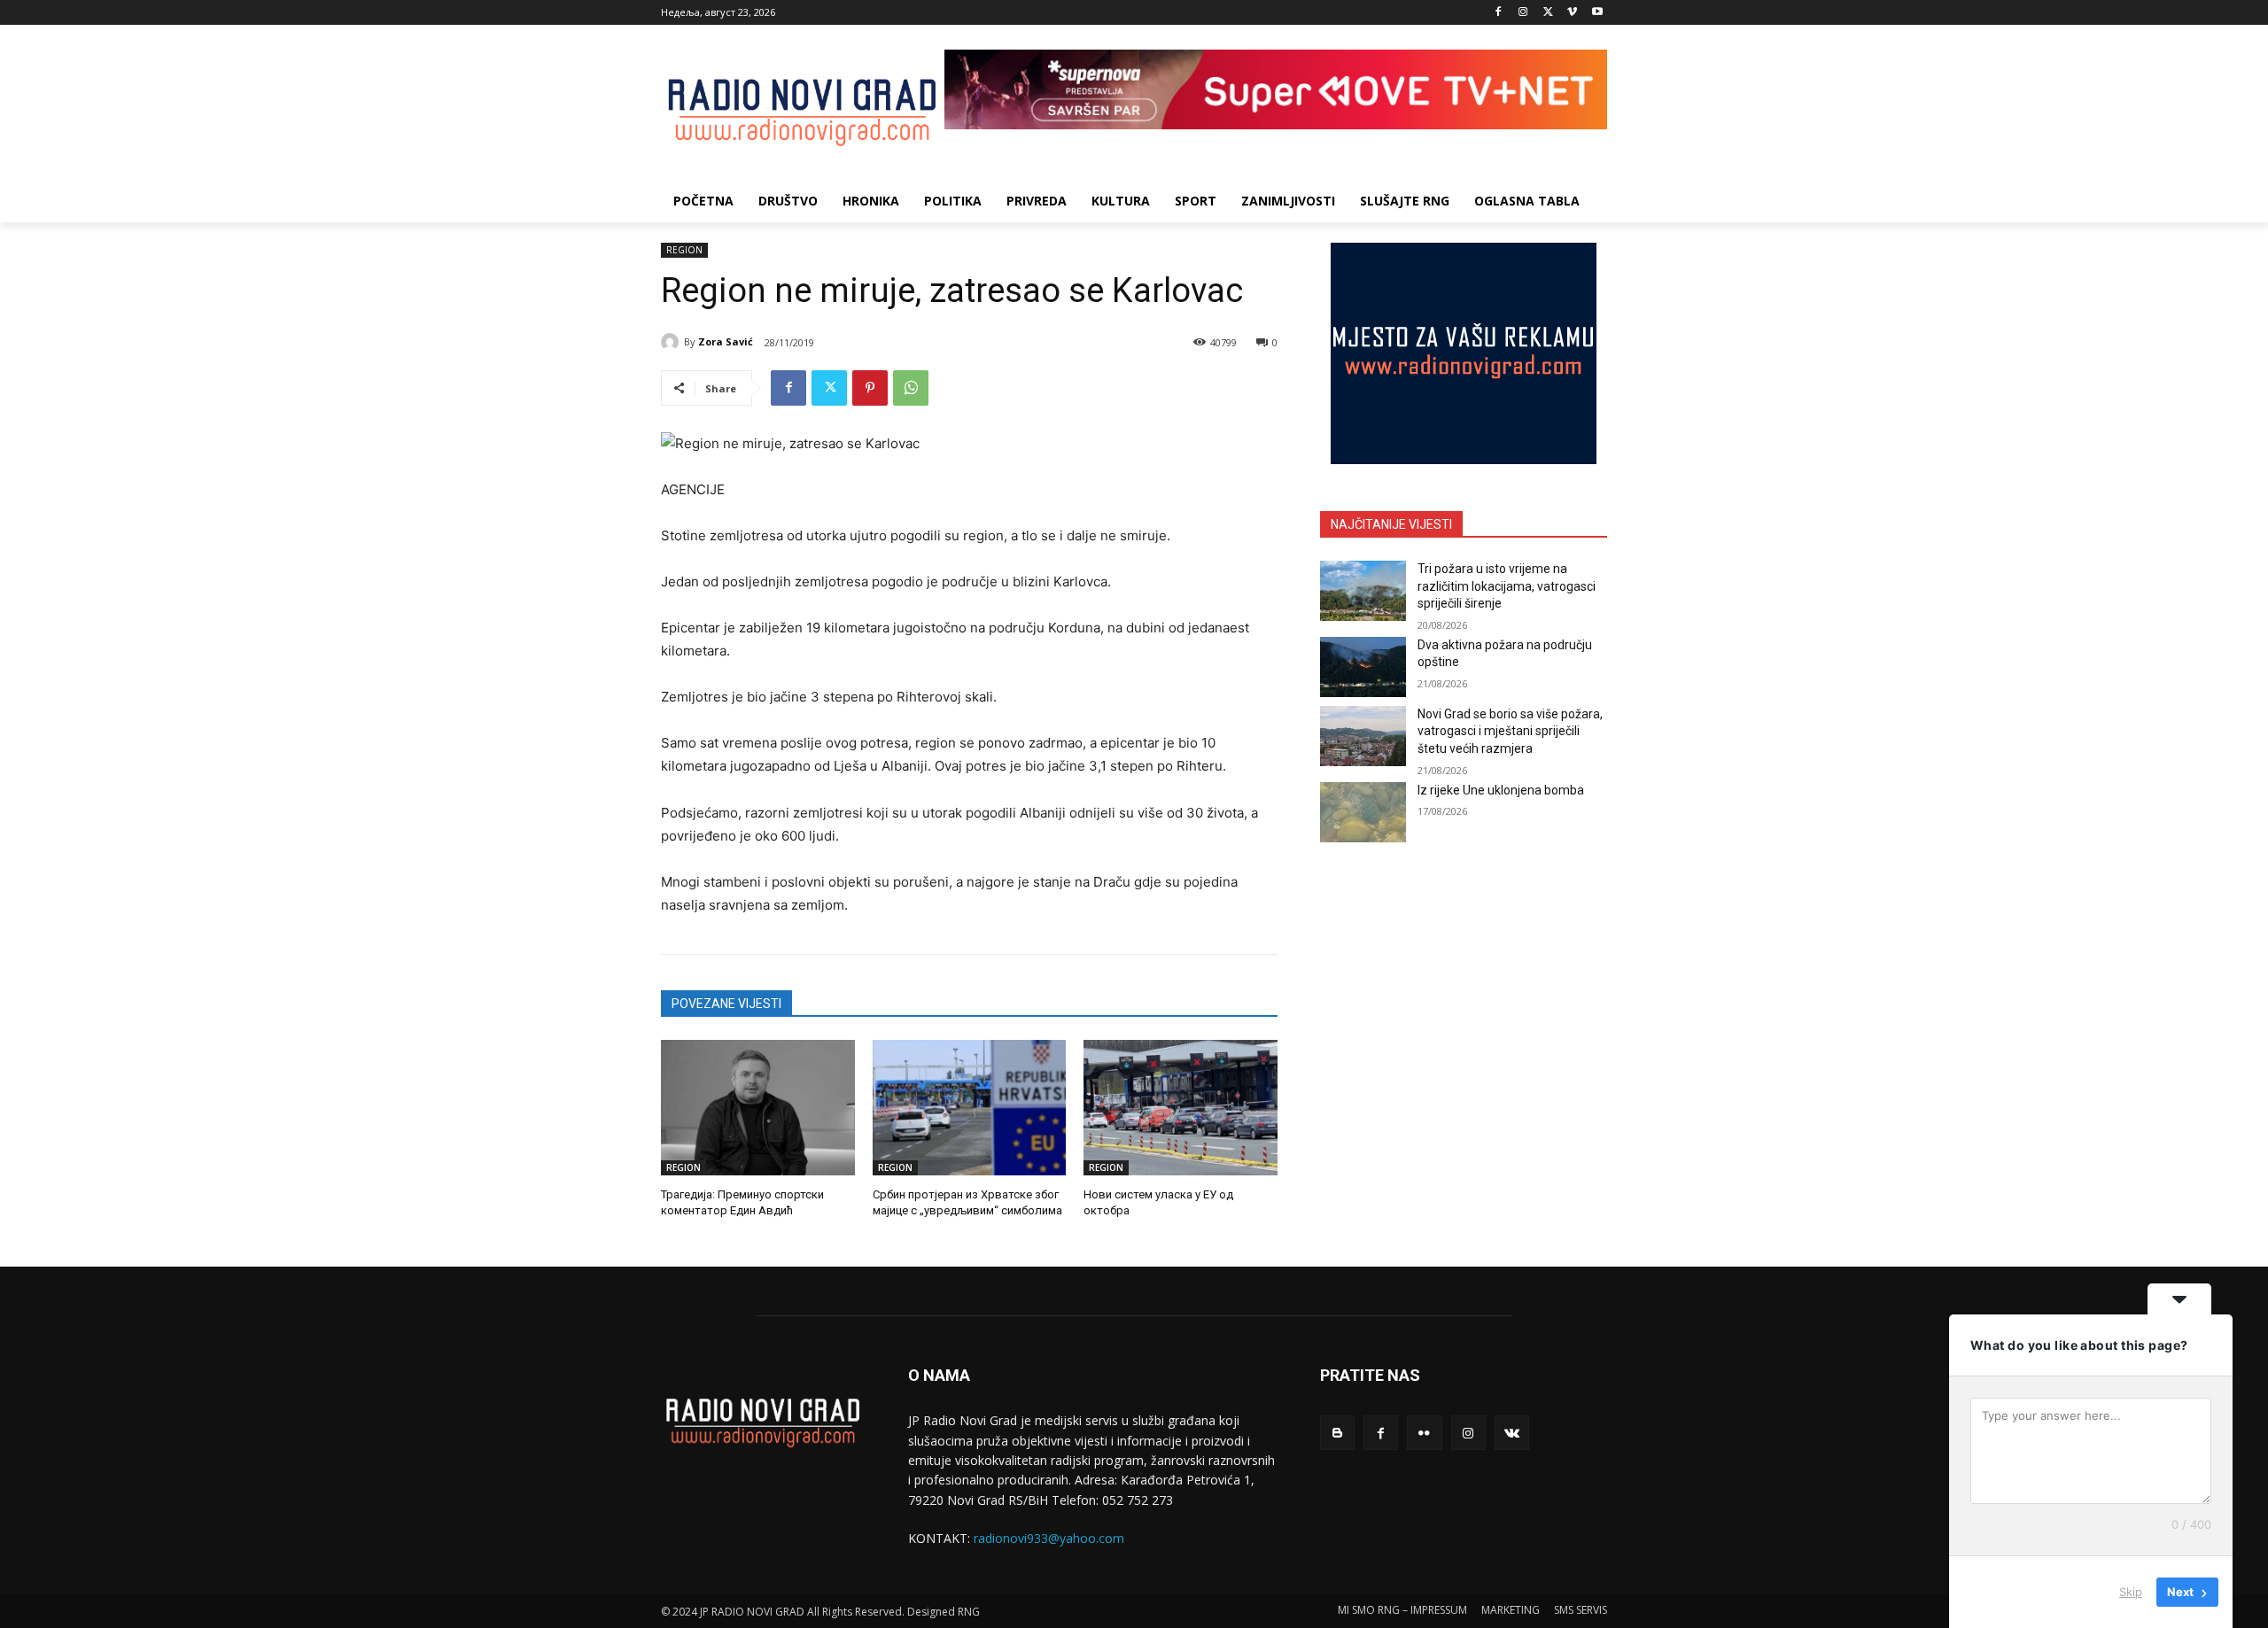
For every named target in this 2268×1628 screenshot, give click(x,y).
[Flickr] (1424, 1433)
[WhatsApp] (911, 388)
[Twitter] (1548, 13)
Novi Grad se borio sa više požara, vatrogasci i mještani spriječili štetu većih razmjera (1510, 731)
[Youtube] (1597, 13)
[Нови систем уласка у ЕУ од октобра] (1181, 1108)
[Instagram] (1523, 13)
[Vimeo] (1572, 13)
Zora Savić (726, 341)
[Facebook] (1499, 13)
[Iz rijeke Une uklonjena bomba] (1363, 812)
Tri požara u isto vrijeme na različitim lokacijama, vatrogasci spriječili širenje (1507, 586)
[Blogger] (1337, 1433)
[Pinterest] (870, 388)
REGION (684, 250)
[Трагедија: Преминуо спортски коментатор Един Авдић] (758, 1108)
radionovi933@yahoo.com (1049, 1538)
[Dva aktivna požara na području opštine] (1363, 667)
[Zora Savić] (672, 342)
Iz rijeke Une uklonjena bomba (1501, 790)
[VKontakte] (1512, 1433)
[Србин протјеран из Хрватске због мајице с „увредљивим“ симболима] (970, 1108)
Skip (2131, 1592)
